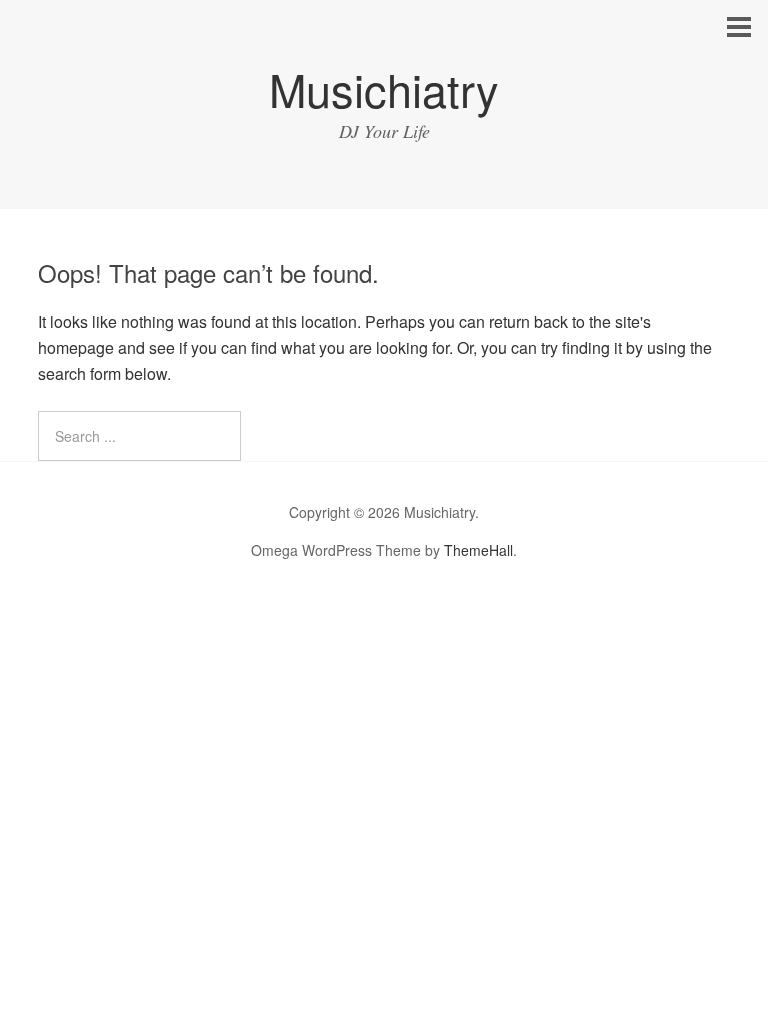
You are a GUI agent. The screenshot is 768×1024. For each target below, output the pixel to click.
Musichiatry (384, 88)
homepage (76, 347)
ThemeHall (478, 550)
